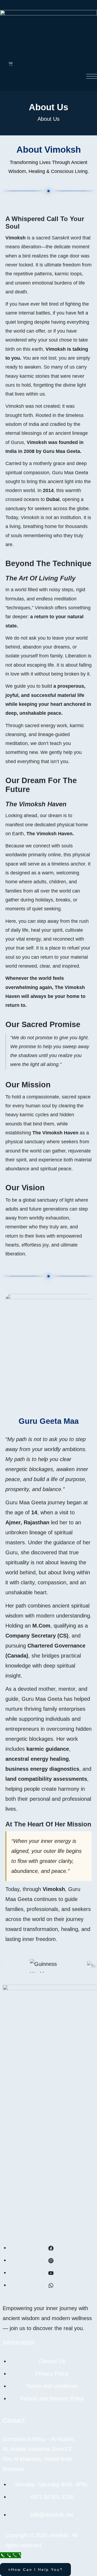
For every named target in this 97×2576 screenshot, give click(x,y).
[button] (35, 2570)
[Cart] (11, 64)
